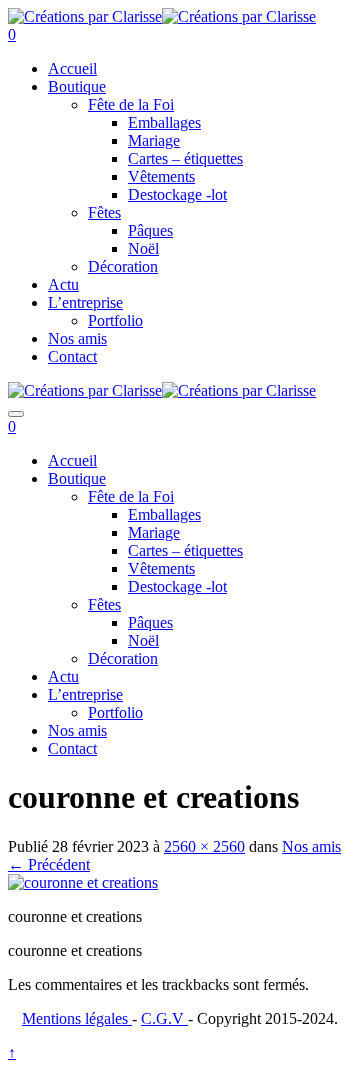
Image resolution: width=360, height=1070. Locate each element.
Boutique (77, 86)
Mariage (154, 140)
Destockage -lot (177, 194)
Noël (143, 248)
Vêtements (161, 176)
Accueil (72, 68)
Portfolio (115, 320)
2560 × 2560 (204, 846)
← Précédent (49, 864)
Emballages (164, 122)
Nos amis (77, 338)
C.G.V (164, 1018)
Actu (63, 284)
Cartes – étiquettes (185, 158)
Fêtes (104, 212)
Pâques (150, 230)
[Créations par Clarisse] (85, 16)
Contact (72, 356)
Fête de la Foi (131, 104)
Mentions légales (77, 1018)
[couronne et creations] (83, 882)
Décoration (123, 266)
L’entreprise (85, 302)
